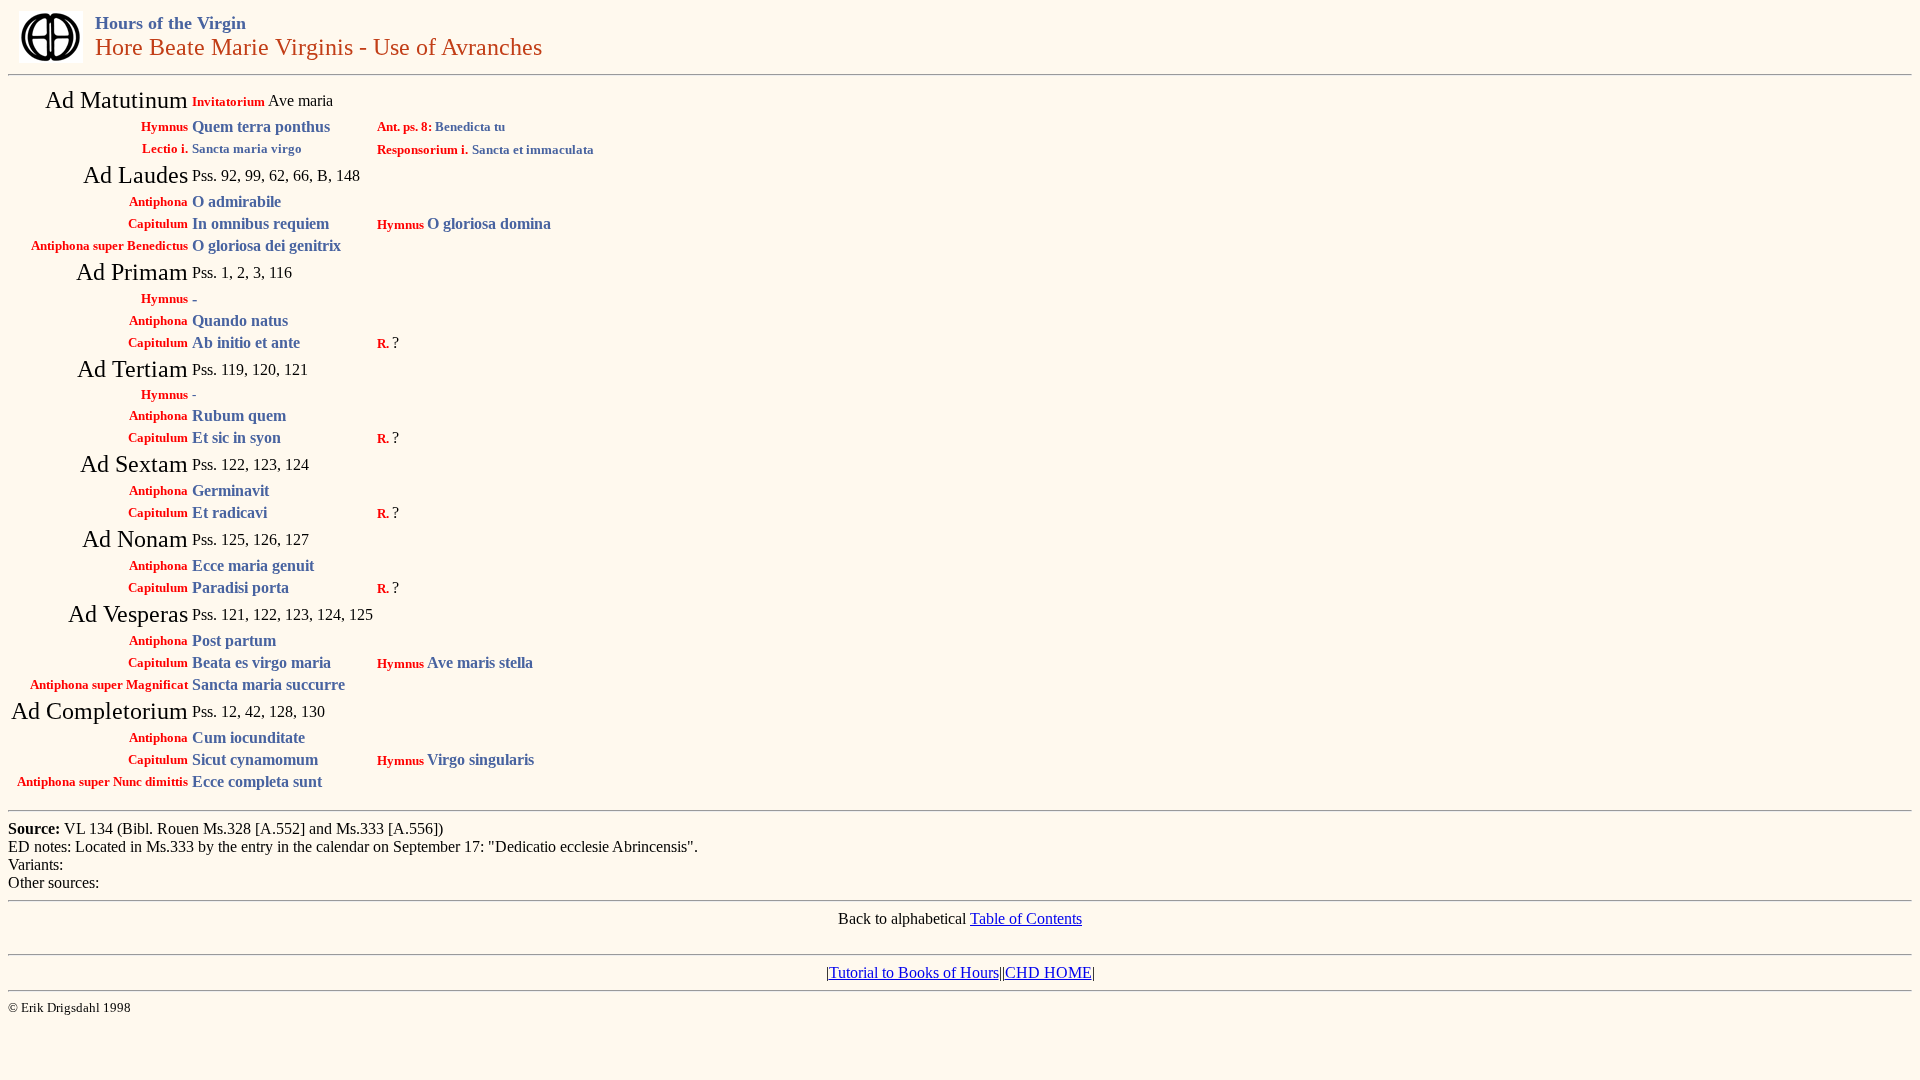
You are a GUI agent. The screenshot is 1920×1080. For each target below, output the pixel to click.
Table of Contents (1026, 918)
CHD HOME (1048, 972)
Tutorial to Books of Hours (914, 972)
